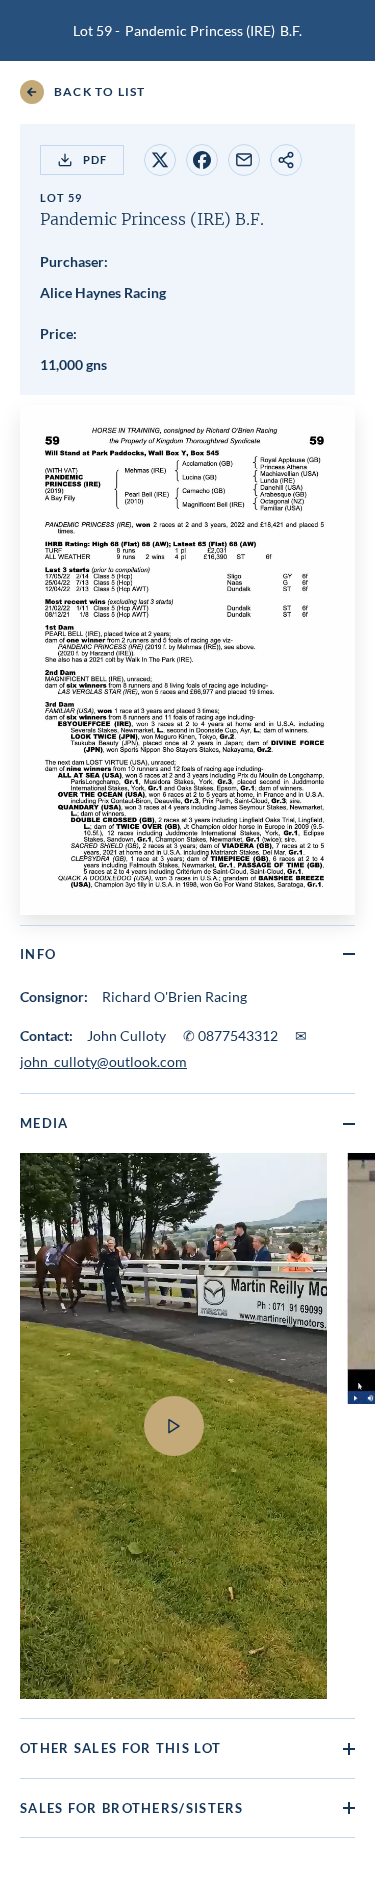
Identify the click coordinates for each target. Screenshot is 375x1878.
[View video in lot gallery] (173, 1252)
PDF (95, 159)
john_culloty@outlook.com (103, 1061)
